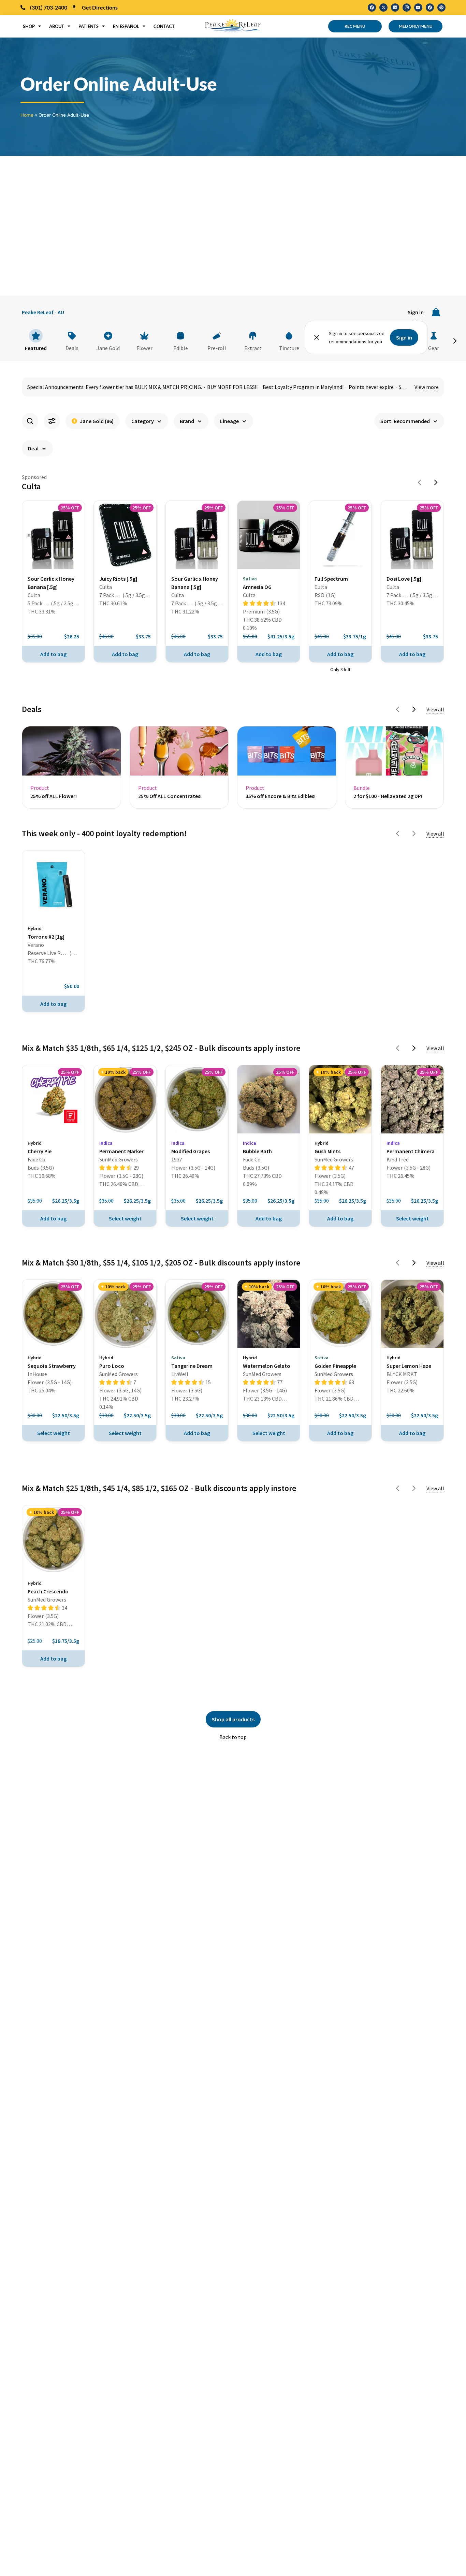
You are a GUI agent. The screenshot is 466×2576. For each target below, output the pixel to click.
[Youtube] (418, 8)
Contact (164, 26)
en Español (126, 26)
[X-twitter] (383, 8)
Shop (29, 26)
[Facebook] (372, 8)
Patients (89, 26)
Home (27, 115)
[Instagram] (407, 8)
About (57, 26)
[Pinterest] (441, 8)
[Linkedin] (395, 8)
